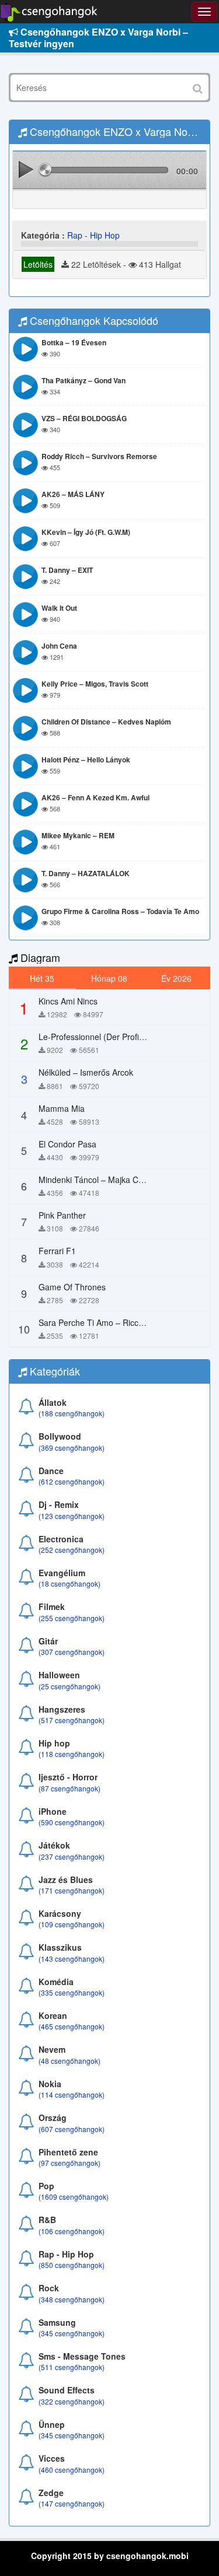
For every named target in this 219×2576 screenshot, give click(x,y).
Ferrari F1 (57, 1251)
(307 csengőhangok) (72, 1652)
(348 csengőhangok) (72, 2299)
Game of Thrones (72, 1287)
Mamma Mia (62, 1108)
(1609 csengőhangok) (74, 2197)
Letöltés (38, 264)
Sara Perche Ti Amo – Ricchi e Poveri (108, 1322)
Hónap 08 (109, 978)
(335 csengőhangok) (72, 1992)
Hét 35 (42, 978)
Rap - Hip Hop (93, 235)
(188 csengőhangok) (72, 1413)
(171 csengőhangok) (72, 1890)
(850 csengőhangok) (72, 2265)
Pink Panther (62, 1215)
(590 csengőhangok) (72, 1822)
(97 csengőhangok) (69, 2163)
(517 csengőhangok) (72, 1720)
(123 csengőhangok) (72, 1516)
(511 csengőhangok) (72, 2367)
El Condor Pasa (67, 1144)
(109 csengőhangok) (72, 1924)
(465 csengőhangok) (72, 2026)
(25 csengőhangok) (69, 1686)
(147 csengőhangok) (72, 2503)
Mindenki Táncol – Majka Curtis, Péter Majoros (125, 1179)
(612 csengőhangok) (72, 1481)
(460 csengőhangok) (72, 2470)
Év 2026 (176, 978)
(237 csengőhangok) (72, 1856)
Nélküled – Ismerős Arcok (86, 1072)
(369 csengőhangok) (72, 1448)
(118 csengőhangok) (72, 1754)
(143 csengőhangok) (72, 1959)
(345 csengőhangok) (72, 2333)
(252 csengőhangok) (72, 1550)
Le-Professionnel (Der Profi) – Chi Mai (109, 1037)
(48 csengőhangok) (69, 2061)
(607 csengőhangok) (72, 2129)
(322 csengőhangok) (72, 2401)
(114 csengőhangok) (72, 2094)
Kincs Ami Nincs (68, 1001)
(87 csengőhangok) (69, 1788)
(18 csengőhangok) (69, 1583)
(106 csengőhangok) (72, 2231)
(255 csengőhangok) (72, 1618)
